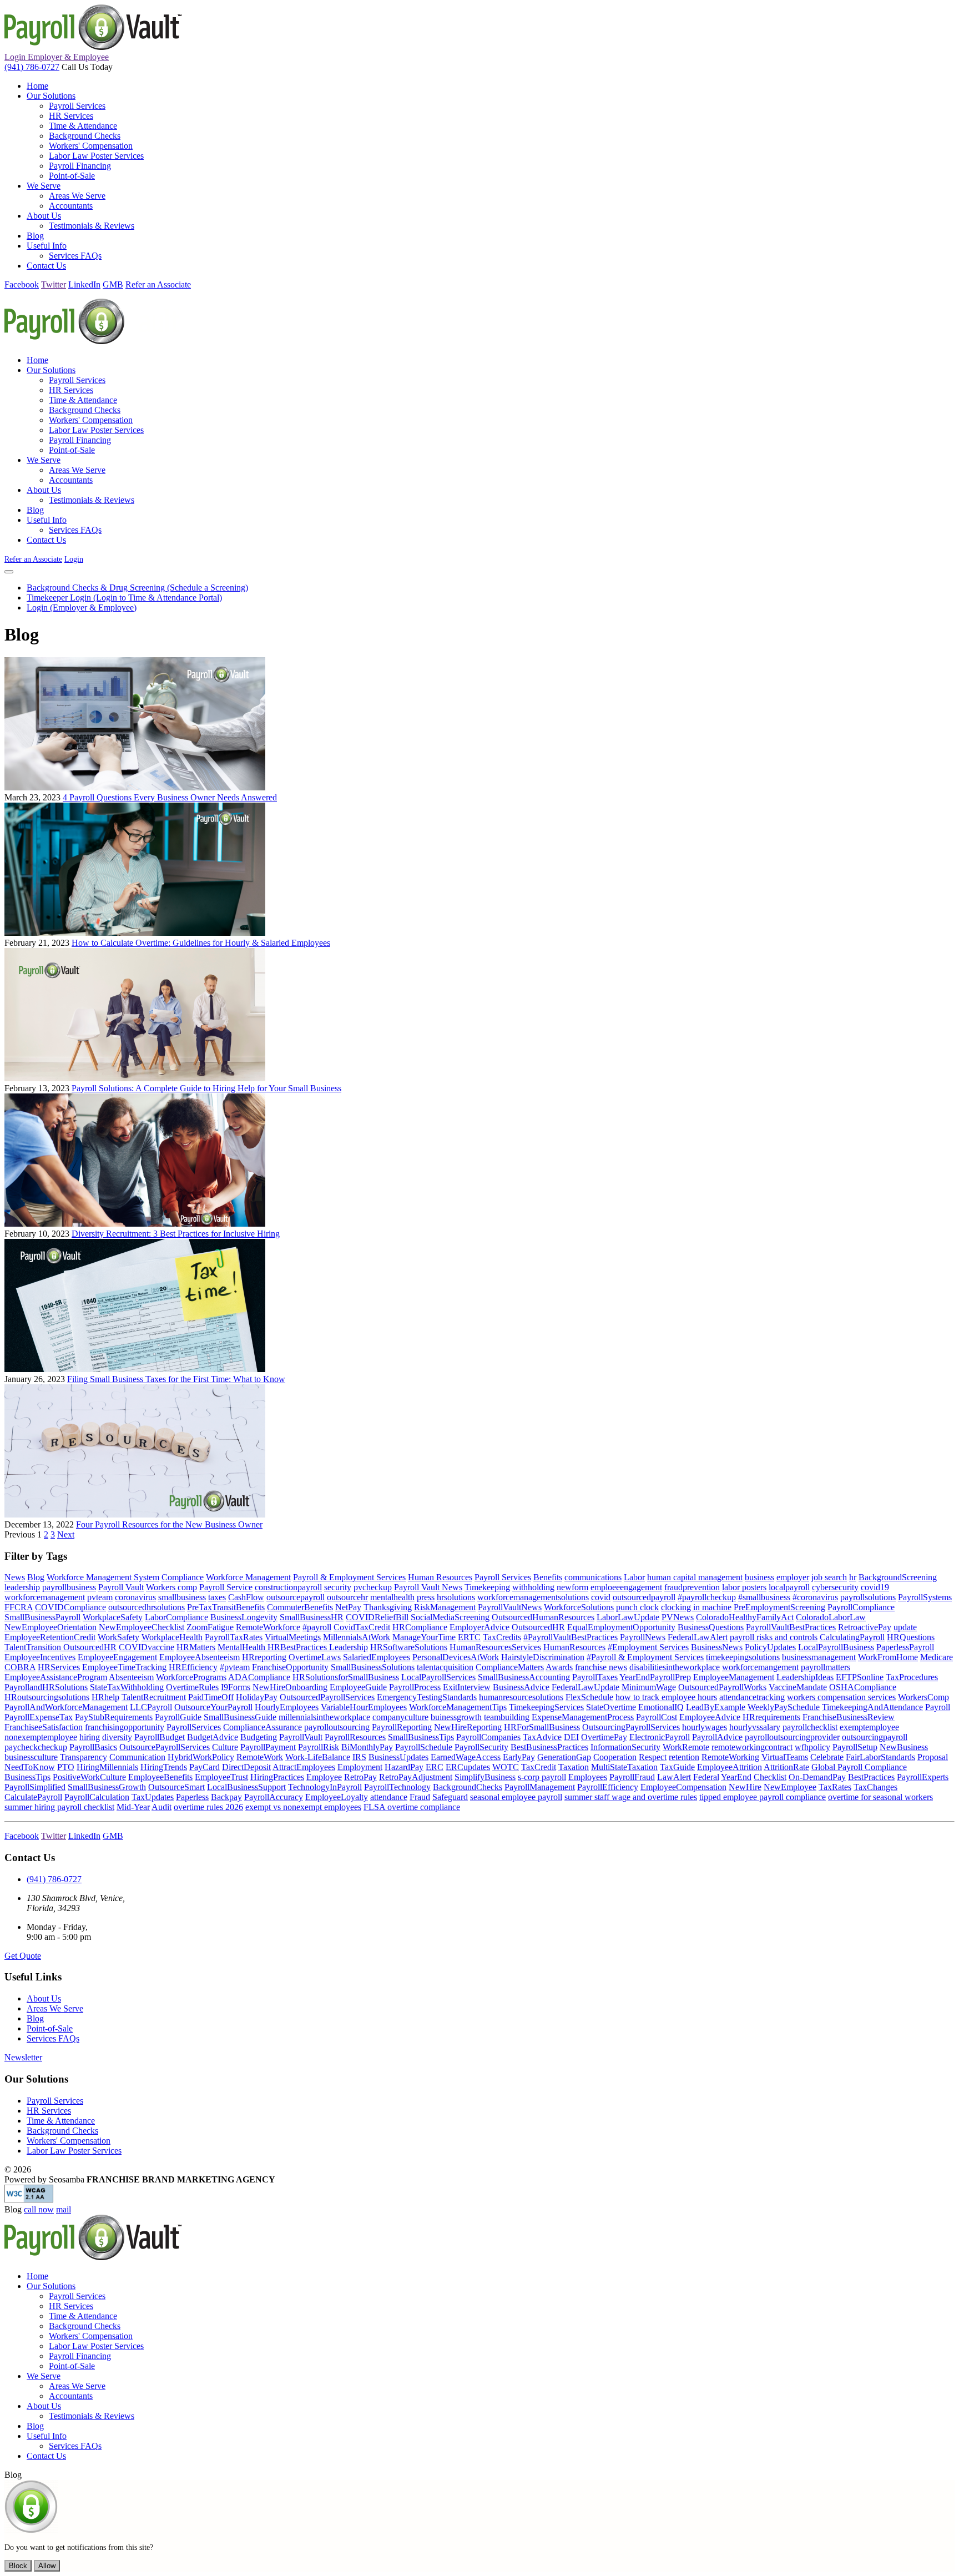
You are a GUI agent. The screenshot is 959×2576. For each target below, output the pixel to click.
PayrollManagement (540, 1787)
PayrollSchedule (424, 1747)
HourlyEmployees (287, 1707)
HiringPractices (277, 1777)
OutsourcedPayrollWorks (722, 1687)
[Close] (9, 572)
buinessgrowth (456, 1717)
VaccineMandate (798, 1687)
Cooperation (615, 1757)
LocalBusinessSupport (246, 1787)
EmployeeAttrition (730, 1767)
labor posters (744, 1587)
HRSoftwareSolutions (409, 1647)
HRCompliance (420, 1627)
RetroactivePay (865, 1627)
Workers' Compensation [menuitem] (91, 146)
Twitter (54, 284)
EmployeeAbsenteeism (200, 1657)
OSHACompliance (863, 1687)
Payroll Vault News (428, 1587)
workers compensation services (841, 1697)
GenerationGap (564, 1757)
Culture (225, 1747)
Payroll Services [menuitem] (77, 106)
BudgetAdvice (213, 1737)
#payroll (317, 1627)
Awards (559, 1667)
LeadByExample (716, 1707)
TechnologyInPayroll (325, 1787)
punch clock (637, 1607)
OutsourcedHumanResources (543, 1617)
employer (793, 1577)
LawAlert (674, 1777)
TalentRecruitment (154, 1697)
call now (39, 2209)
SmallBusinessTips (421, 1737)
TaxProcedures (912, 1677)
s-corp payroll (542, 1777)
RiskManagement (445, 1607)
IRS (359, 1757)
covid (601, 1597)
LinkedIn (84, 284)
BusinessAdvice (521, 1687)
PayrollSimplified (35, 1787)
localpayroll (789, 1587)
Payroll (938, 1707)
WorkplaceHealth (172, 1637)
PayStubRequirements (114, 1717)
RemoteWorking (730, 1757)
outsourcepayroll (296, 1597)
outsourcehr (347, 1597)
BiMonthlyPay (367, 1747)
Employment (360, 1767)
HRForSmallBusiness (542, 1727)
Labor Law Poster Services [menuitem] (96, 156)
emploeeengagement (626, 1587)
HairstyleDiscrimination (543, 1657)
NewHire (745, 1787)
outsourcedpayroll (644, 1597)
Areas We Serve (55, 2008)
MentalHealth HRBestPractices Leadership (293, 1647)
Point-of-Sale (50, 2028)
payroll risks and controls (774, 1637)
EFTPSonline (860, 1677)
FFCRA (19, 1607)
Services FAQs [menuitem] (75, 256)
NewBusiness (904, 1747)
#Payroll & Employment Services (645, 1657)
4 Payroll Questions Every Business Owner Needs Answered (170, 797)
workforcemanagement (45, 1597)
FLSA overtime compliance (412, 1807)
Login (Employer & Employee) (82, 608)
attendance (389, 1797)
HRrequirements (771, 1717)
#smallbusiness (764, 1597)
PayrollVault (301, 1737)
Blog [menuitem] (35, 236)
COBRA (20, 1667)
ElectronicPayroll (660, 1737)
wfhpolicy (812, 1747)
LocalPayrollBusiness (836, 1647)
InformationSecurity (625, 1747)
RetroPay (360, 1777)
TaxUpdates (153, 1797)
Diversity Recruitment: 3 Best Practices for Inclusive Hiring (176, 1234)
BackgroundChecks (468, 1787)
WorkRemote (686, 1747)
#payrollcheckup (707, 1597)
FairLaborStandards (880, 1757)
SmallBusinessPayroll (42, 1617)
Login (57, 57)
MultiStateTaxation (624, 1767)
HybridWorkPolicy (201, 1757)
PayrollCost (657, 1717)
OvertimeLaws (315, 1657)
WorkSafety (118, 1637)
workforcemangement (760, 1667)
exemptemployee (869, 1727)
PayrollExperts (923, 1777)
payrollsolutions (868, 1597)
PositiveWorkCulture (89, 1777)
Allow (47, 2566)
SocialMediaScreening (450, 1617)
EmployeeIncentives (40, 1657)
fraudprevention (692, 1587)
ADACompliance (259, 1677)
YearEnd (736, 1777)
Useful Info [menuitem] (47, 246)
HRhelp (105, 1697)
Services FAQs (53, 2038)
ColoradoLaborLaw (831, 1617)
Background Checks (62, 2131)
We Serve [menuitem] (44, 186)
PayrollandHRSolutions (46, 1687)
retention (684, 1757)
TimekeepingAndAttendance (872, 1707)
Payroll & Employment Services (349, 1577)
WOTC (506, 1767)
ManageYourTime (424, 1637)
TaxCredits (502, 1637)
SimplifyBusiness (485, 1777)
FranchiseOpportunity (290, 1667)
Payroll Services (503, 1577)
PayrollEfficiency (608, 1787)
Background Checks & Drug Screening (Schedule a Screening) (137, 588)
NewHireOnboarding (290, 1687)
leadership (22, 1587)
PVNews (678, 1617)
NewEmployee (790, 1787)
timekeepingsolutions (743, 1657)
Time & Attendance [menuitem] (83, 126)
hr (853, 1577)
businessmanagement (819, 1657)
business (759, 1577)
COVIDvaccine (147, 1647)
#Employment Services (648, 1647)
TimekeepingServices (546, 1707)
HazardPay (404, 1767)
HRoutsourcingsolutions (47, 1697)
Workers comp (171, 1587)
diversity (117, 1737)
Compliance (183, 1577)
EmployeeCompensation (683, 1787)
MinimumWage (649, 1687)
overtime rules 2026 (208, 1807)
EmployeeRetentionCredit (50, 1637)
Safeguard (450, 1797)
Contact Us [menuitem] (46, 266)
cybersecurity (835, 1587)
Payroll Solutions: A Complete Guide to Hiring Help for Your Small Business (206, 1088)
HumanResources (574, 1647)
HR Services (49, 2111)
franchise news (601, 1667)
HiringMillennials (107, 1767)
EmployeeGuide (358, 1687)
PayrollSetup (855, 1747)
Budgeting (259, 1737)
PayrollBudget (160, 1737)
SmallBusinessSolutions (373, 1667)
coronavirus (135, 1597)
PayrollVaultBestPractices (791, 1627)
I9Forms (236, 1687)
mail (64, 2209)
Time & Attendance (61, 2121)
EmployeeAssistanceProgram (56, 1677)
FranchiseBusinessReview (849, 1717)
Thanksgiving (388, 1607)
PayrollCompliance (861, 1607)
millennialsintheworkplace (324, 1717)
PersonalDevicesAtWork (456, 1657)
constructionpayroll (288, 1587)
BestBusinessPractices (549, 1747)
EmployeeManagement (734, 1677)
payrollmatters (826, 1667)
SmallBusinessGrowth (107, 1787)
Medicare (937, 1657)
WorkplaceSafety (113, 1617)
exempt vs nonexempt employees (303, 1807)
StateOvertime (611, 1707)
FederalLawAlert (698, 1637)
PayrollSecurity (481, 1747)
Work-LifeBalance (318, 1757)
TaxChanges (875, 1787)
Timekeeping (487, 1587)
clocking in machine (696, 1607)
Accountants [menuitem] (71, 206)
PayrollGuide (178, 1717)
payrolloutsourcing (337, 1727)
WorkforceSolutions (579, 1607)
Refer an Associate (158, 284)
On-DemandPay (817, 1777)
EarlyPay (519, 1757)
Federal (706, 1777)
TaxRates (835, 1787)
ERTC (469, 1637)
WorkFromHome (888, 1657)
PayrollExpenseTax (39, 1717)
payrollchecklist (810, 1727)
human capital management (695, 1577)
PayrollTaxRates (234, 1637)
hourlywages (705, 1727)
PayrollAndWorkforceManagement (66, 1707)
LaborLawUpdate (628, 1617)
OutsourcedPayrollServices (327, 1697)
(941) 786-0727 (32, 67)
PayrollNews (643, 1637)
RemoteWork (260, 1757)
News (15, 1577)
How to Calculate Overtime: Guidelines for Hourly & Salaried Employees (201, 943)
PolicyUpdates (770, 1647)
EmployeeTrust (221, 1777)
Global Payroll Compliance (859, 1767)
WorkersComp (923, 1697)
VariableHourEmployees (364, 1707)
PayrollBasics (93, 1747)
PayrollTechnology (397, 1787)
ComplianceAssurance (263, 1727)
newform (572, 1587)
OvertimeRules (192, 1687)
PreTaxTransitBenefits (226, 1607)
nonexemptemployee (41, 1737)
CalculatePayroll (33, 1797)
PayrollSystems (925, 1597)
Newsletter (23, 2057)
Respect (653, 1757)
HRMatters (196, 1647)
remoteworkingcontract (752, 1747)
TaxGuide (677, 1767)
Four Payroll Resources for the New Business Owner (169, 1524)
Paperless (192, 1797)
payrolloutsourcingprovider (792, 1737)
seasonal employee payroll (516, 1797)
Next (66, 1534)
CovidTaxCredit (362, 1627)
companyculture (400, 1717)
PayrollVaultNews (510, 1607)
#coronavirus (815, 1597)
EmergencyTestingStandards (427, 1697)
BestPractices (871, 1777)
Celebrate (827, 1757)
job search (829, 1577)
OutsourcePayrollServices (165, 1747)
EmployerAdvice (479, 1627)
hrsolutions (456, 1597)
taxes (217, 1597)
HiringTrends (164, 1767)
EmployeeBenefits (160, 1777)
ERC (435, 1767)
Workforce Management (248, 1577)
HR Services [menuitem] (71, 116)
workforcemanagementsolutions (533, 1597)
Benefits (548, 1577)
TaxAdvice (542, 1737)
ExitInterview (467, 1687)
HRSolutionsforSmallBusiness (346, 1677)
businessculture (31, 1757)
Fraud (420, 1797)
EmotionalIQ (661, 1707)
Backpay (226, 1797)
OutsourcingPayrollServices (631, 1727)
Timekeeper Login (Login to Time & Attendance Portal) (124, 598)
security (338, 1587)
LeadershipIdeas (805, 1677)
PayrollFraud (632, 1777)
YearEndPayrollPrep (655, 1677)
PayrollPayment (268, 1747)
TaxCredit (539, 1767)
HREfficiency (193, 1667)
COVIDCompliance (70, 1607)
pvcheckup (373, 1587)
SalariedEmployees (377, 1657)
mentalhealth (392, 1597)
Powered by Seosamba (140, 2179)
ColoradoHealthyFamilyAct (745, 1617)
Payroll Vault (121, 1587)
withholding (533, 1587)
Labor (634, 1577)
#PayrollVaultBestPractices (571, 1637)
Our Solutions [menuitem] (51, 96)
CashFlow (246, 1597)
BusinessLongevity (244, 1617)
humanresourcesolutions (521, 1697)
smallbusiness (182, 1597)
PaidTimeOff (211, 1697)
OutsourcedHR (538, 1627)
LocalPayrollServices (438, 1677)
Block (18, 2566)
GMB (113, 284)
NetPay (348, 1607)
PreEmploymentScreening (779, 1607)
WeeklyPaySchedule (784, 1707)
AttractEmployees (304, 1767)
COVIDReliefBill (377, 1617)
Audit (161, 1807)
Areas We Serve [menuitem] (77, 196)
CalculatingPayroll (852, 1637)
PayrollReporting (402, 1727)
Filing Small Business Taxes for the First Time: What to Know (176, 1379)
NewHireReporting (468, 1727)
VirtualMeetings (293, 1637)
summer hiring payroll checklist (59, 1807)
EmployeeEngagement (117, 1657)
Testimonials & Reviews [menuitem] (92, 226)
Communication (137, 1757)
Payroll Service (226, 1587)
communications (593, 1577)
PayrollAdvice (717, 1737)
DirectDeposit (246, 1767)
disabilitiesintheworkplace (675, 1667)
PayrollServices (194, 1727)
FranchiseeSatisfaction (44, 1727)
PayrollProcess (415, 1687)
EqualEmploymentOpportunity (621, 1627)
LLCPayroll (151, 1707)
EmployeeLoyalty (337, 1797)
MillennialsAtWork (357, 1637)
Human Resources (440, 1577)
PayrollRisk (319, 1747)
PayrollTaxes (595, 1677)
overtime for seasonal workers (880, 1797)
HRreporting (264, 1657)
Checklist (770, 1777)
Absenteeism (131, 1677)
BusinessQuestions (711, 1627)
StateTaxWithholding (127, 1687)
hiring (90, 1737)
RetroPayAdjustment (416, 1777)
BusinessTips (27, 1777)
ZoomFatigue (210, 1627)
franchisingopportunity (125, 1727)
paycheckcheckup (36, 1747)
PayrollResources (355, 1737)
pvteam (100, 1597)
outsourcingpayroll (875, 1737)
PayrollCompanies (488, 1737)
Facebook (22, 284)
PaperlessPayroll (905, 1647)
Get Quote (23, 1956)
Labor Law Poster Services (74, 2151)
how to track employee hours (666, 1697)
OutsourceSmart (176, 1787)
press (426, 1597)
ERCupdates (468, 1767)
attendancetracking (752, 1697)
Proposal (933, 1757)
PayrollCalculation (97, 1797)
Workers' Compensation (69, 2141)
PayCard (205, 1767)
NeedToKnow (30, 1767)
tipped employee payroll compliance (763, 1797)
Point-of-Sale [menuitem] (72, 176)
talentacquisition (445, 1667)
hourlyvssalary (755, 1727)
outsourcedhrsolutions (147, 1607)
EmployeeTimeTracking (124, 1667)
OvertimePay (604, 1737)
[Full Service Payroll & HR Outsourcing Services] (93, 47)
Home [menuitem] (37, 86)
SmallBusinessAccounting (524, 1677)
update (905, 1627)
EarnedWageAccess (466, 1757)
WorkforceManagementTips (458, 1707)
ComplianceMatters (510, 1667)
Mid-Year (133, 1807)
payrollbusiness (69, 1587)
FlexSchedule (589, 1697)
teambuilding (507, 1717)
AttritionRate (786, 1767)
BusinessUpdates (398, 1757)
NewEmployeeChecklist (142, 1627)
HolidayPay (257, 1697)
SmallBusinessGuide (240, 1717)
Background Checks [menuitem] (85, 136)
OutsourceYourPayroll (213, 1707)
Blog (36, 1577)
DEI (571, 1737)
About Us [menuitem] (44, 216)
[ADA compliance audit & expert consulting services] (29, 2199)
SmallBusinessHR (312, 1617)
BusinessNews (717, 1647)
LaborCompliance (176, 1617)
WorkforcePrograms (191, 1677)
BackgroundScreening (898, 1577)
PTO (66, 1767)
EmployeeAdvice (710, 1717)
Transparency (84, 1757)
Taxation (574, 1767)
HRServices (59, 1667)
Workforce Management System (103, 1577)
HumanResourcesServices (495, 1647)
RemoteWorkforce (268, 1627)
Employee (324, 1777)
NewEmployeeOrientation (51, 1627)
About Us (44, 1998)
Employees (588, 1777)
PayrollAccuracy (274, 1797)
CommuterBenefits (300, 1607)
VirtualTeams (785, 1757)
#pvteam (235, 1667)
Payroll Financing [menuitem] (80, 166)
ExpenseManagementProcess (583, 1717)
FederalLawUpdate (586, 1687)
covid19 (875, 1587)
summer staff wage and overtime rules (631, 1797)
